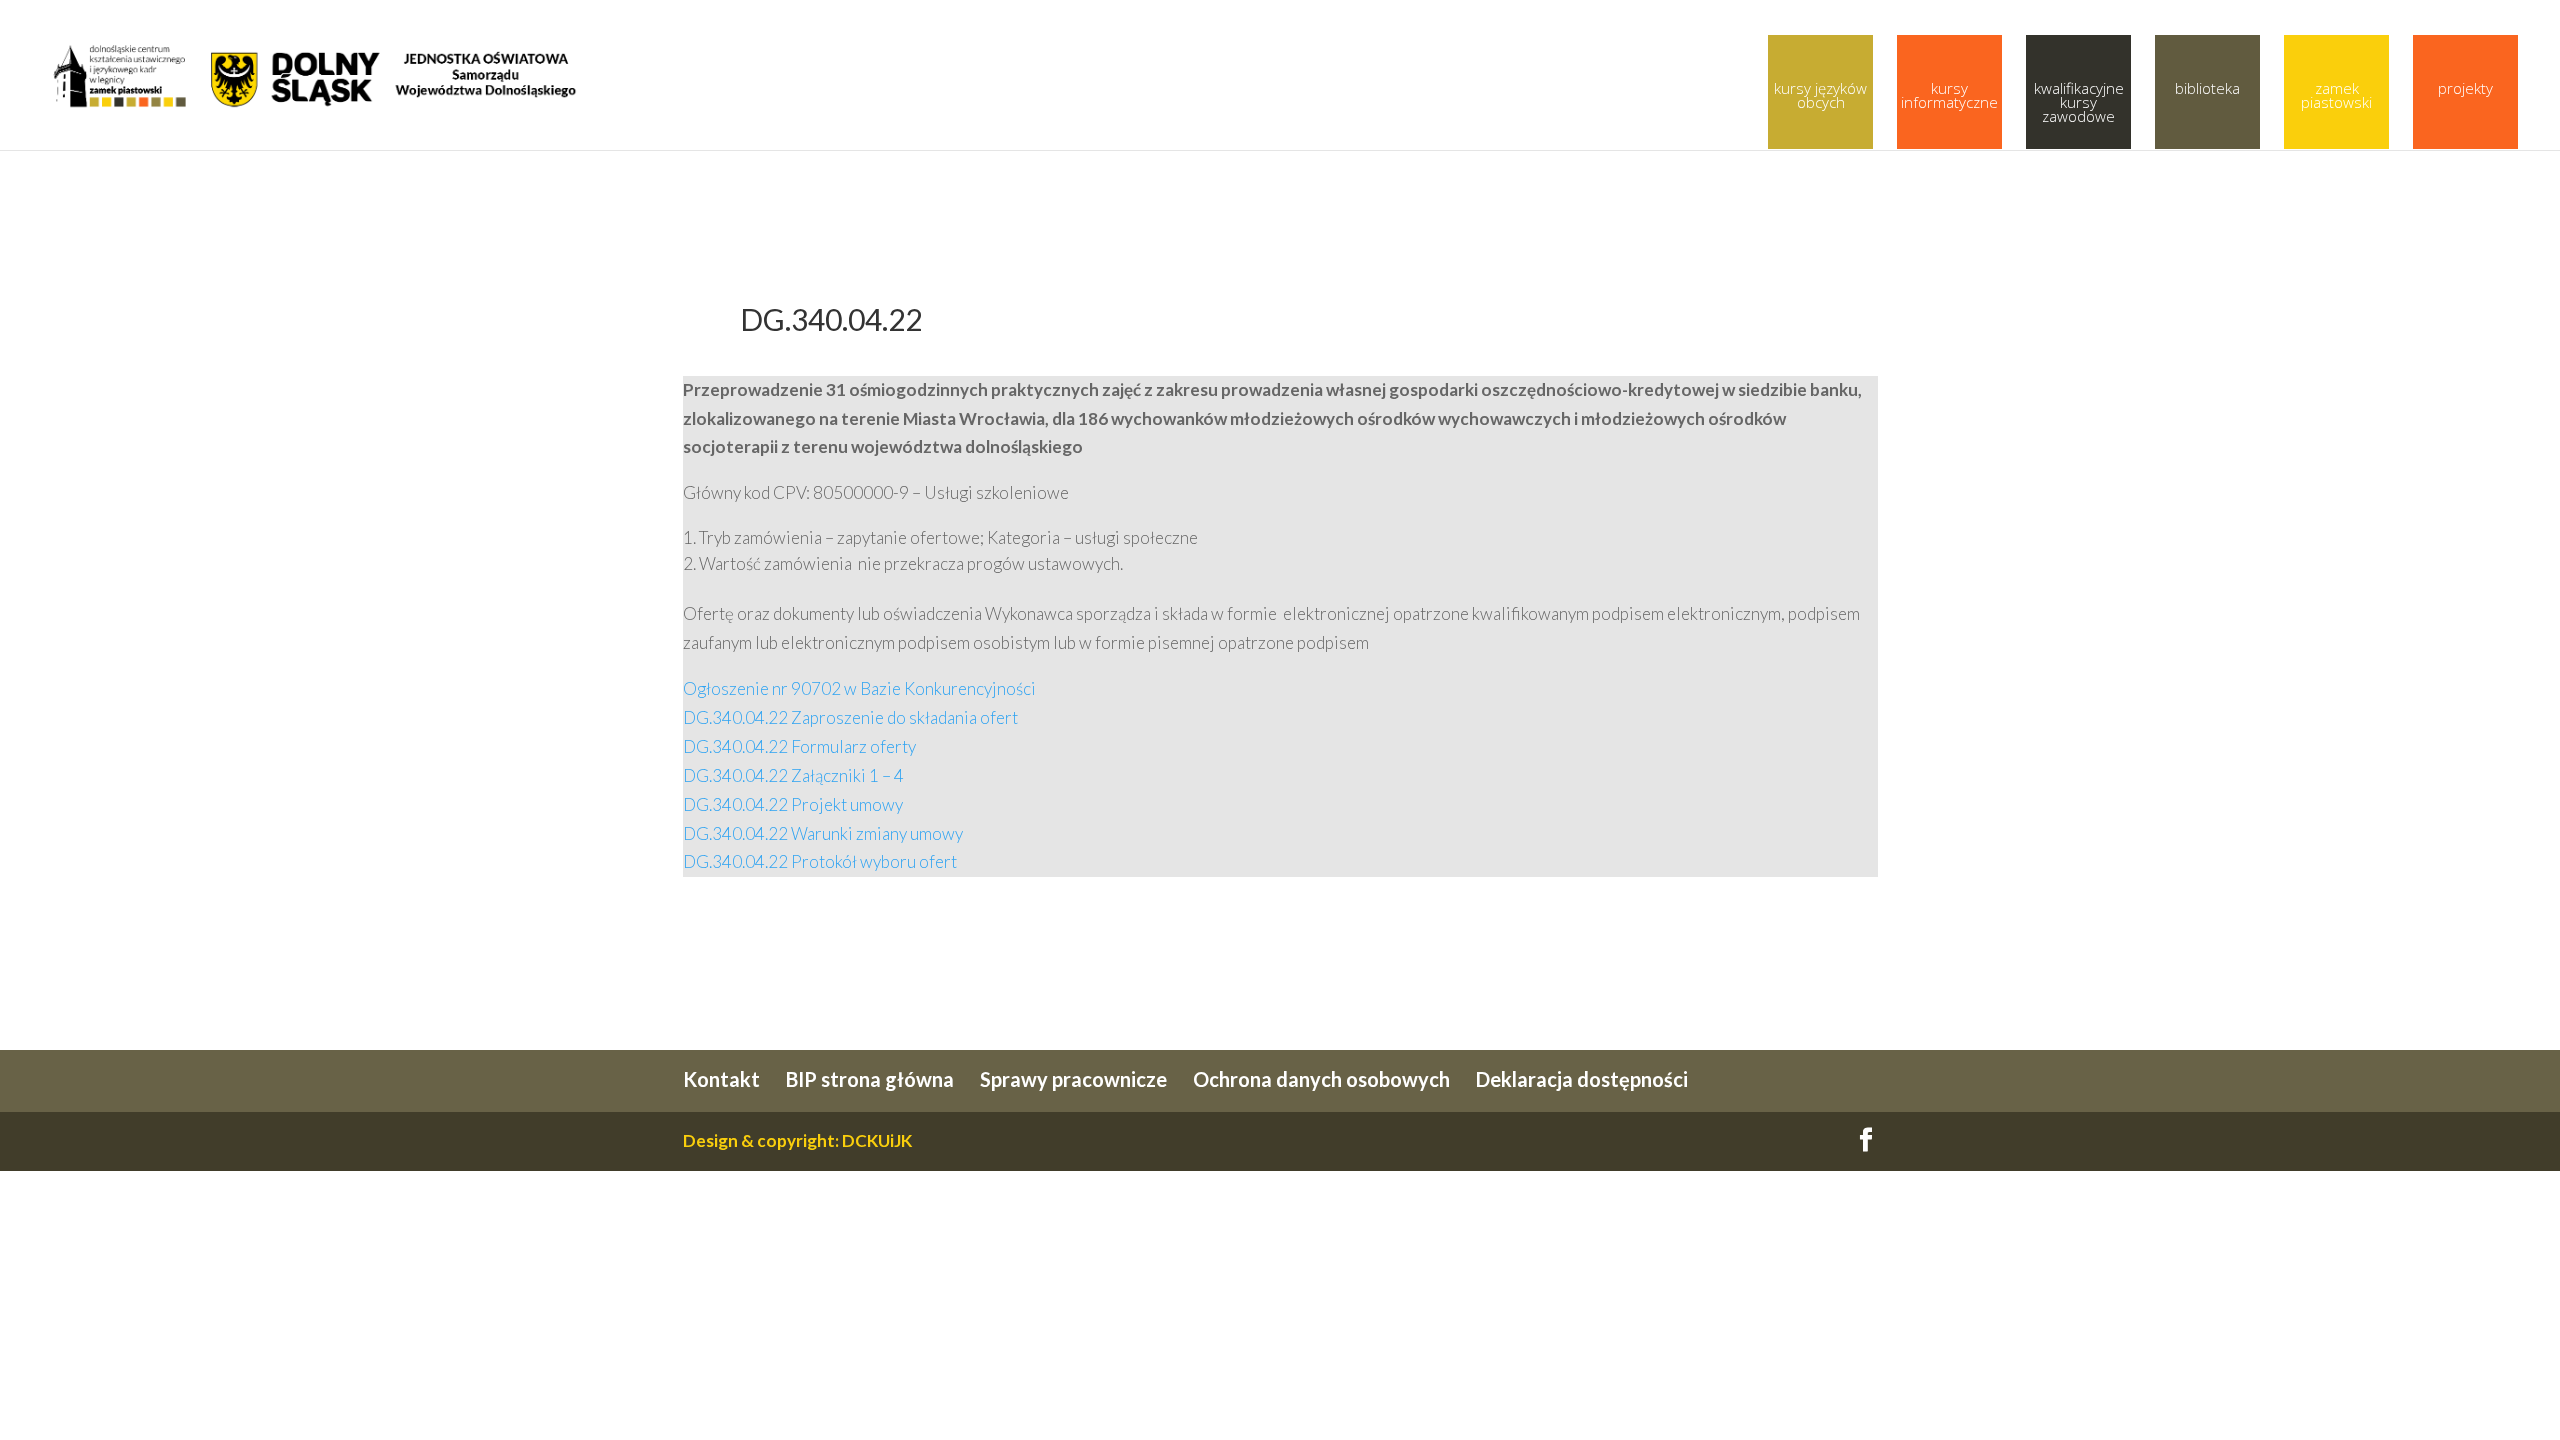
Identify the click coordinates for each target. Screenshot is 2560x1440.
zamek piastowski (2336, 95)
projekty (2465, 88)
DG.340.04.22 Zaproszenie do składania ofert (850, 717)
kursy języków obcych (1820, 95)
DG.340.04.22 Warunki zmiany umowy (823, 833)
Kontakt (721, 1079)
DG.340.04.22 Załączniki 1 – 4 (793, 775)
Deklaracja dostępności (1582, 1079)
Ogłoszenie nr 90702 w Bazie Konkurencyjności (859, 688)
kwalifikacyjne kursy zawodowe (2079, 102)
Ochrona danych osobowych (1321, 1079)
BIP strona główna (870, 1079)
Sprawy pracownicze (1073, 1079)
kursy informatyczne (1949, 95)
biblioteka (2207, 88)
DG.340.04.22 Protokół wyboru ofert (820, 861)
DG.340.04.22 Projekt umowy (793, 804)
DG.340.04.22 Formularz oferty (799, 746)
